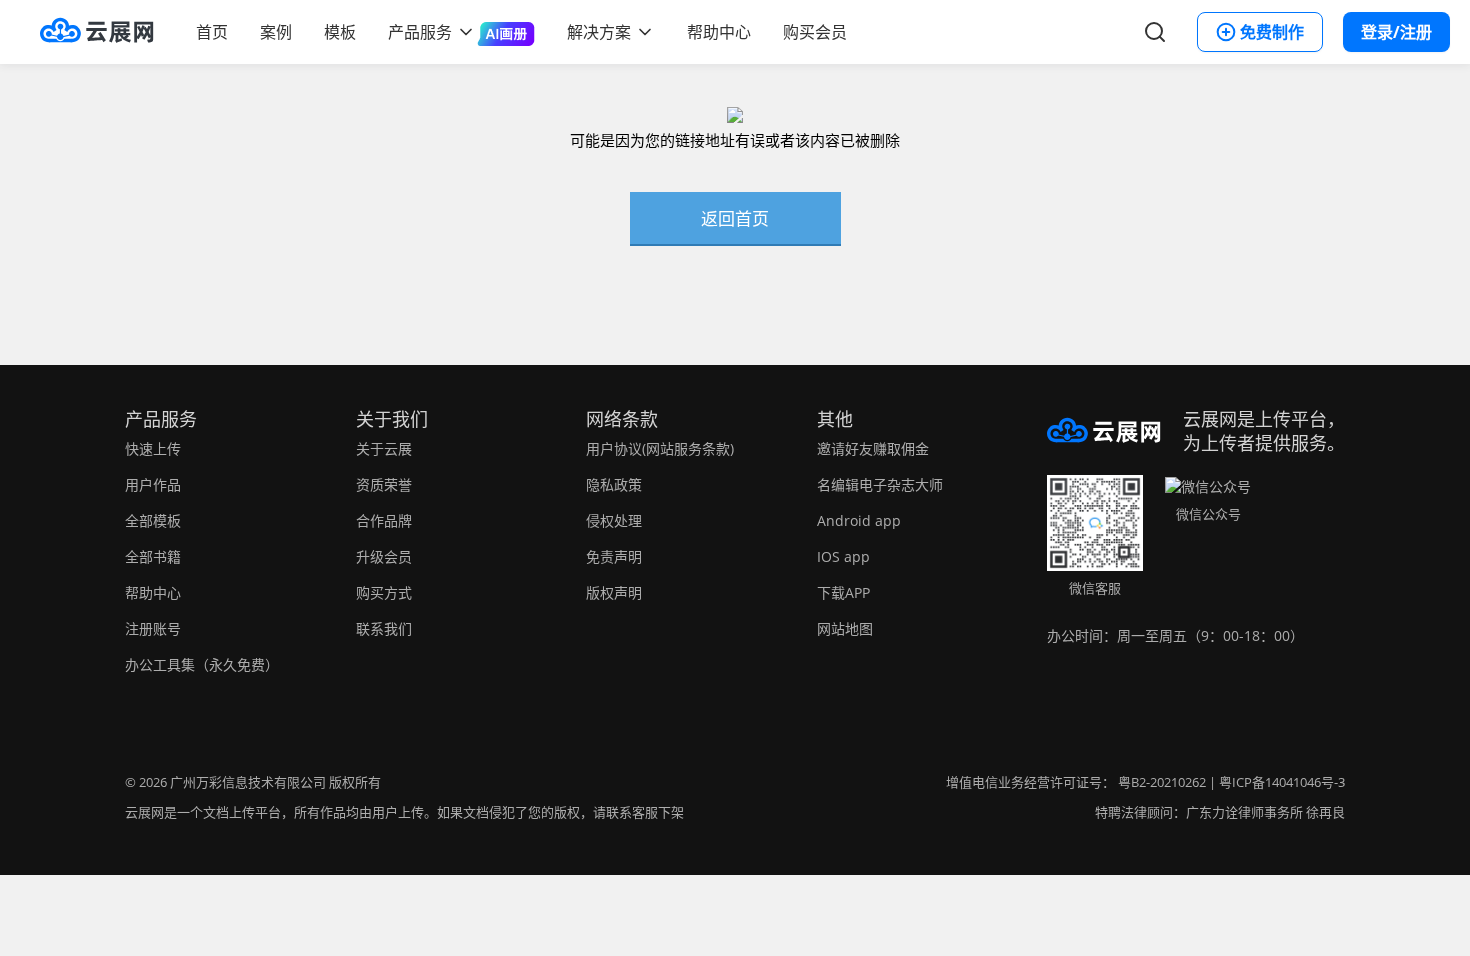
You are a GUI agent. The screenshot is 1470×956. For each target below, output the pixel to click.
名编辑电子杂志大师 (880, 484)
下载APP (843, 592)
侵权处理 (614, 520)
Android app (859, 520)
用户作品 (153, 484)
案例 (276, 32)
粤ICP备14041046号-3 (1282, 782)
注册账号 (153, 628)
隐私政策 (614, 484)
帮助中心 (719, 32)
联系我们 (384, 628)
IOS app (843, 556)
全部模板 (153, 520)
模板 (340, 32)
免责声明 (614, 556)
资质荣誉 (384, 484)
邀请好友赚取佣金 (873, 448)
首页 (212, 32)
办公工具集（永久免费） (202, 664)
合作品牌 (384, 520)
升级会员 (384, 556)
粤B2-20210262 (1162, 782)
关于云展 (384, 448)
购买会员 (815, 32)
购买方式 (384, 592)
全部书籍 (153, 556)
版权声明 (614, 592)
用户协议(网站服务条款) (660, 448)
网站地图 (845, 628)
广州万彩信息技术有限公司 (248, 782)
